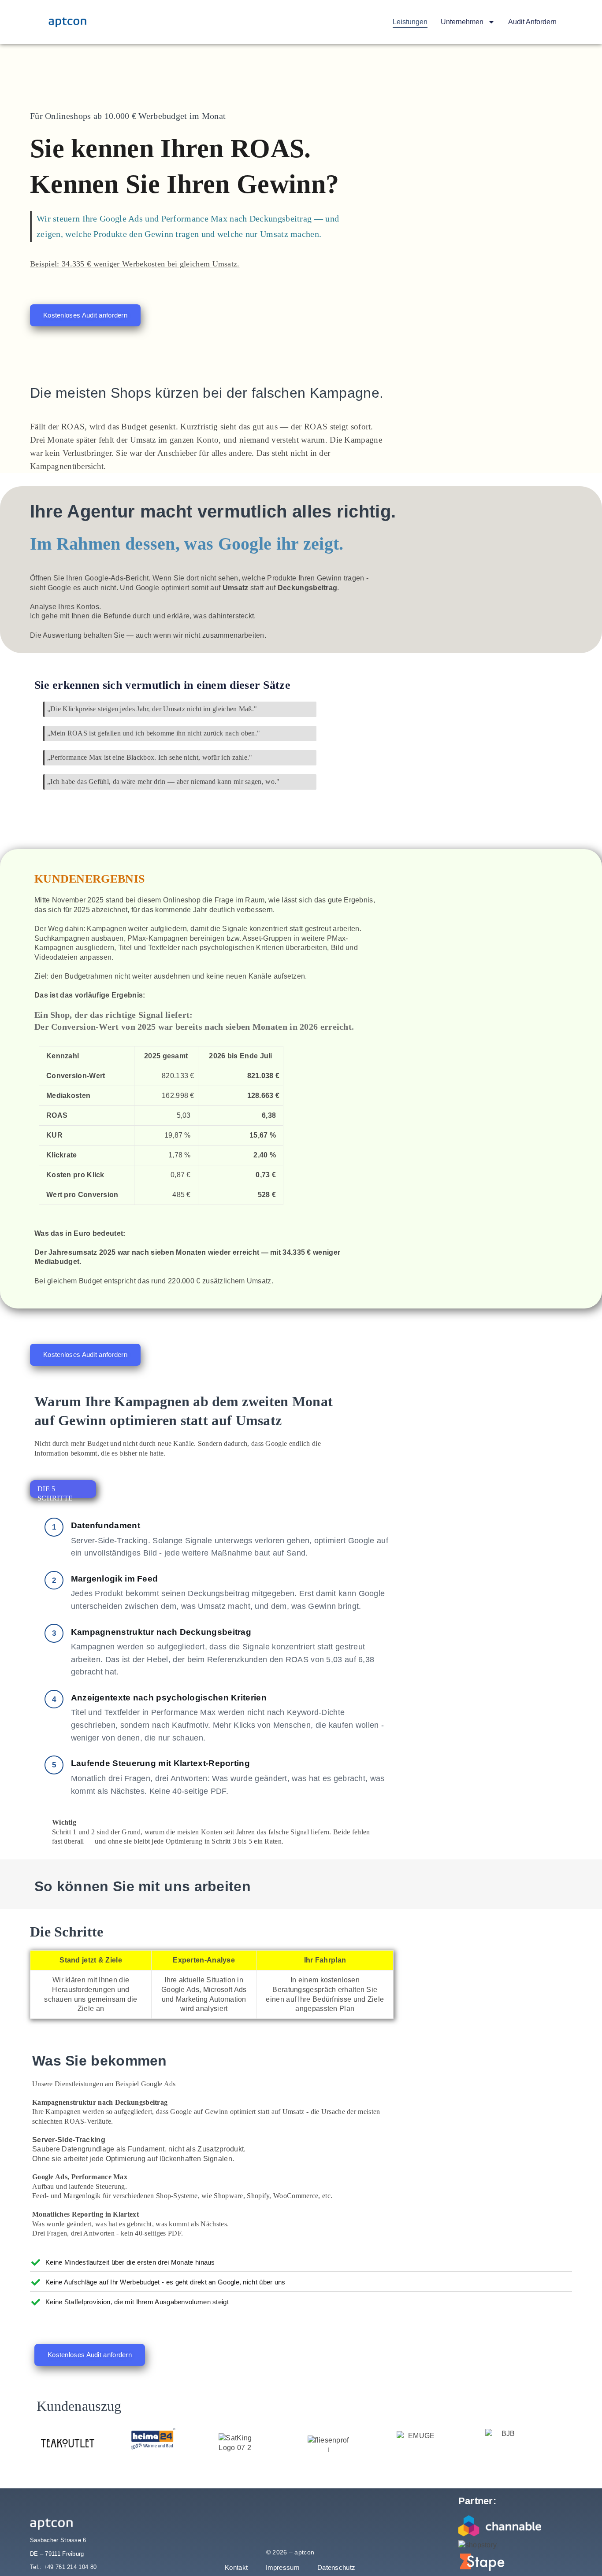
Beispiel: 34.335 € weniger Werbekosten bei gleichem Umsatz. (135, 264)
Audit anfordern (532, 22)
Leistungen (410, 22)
